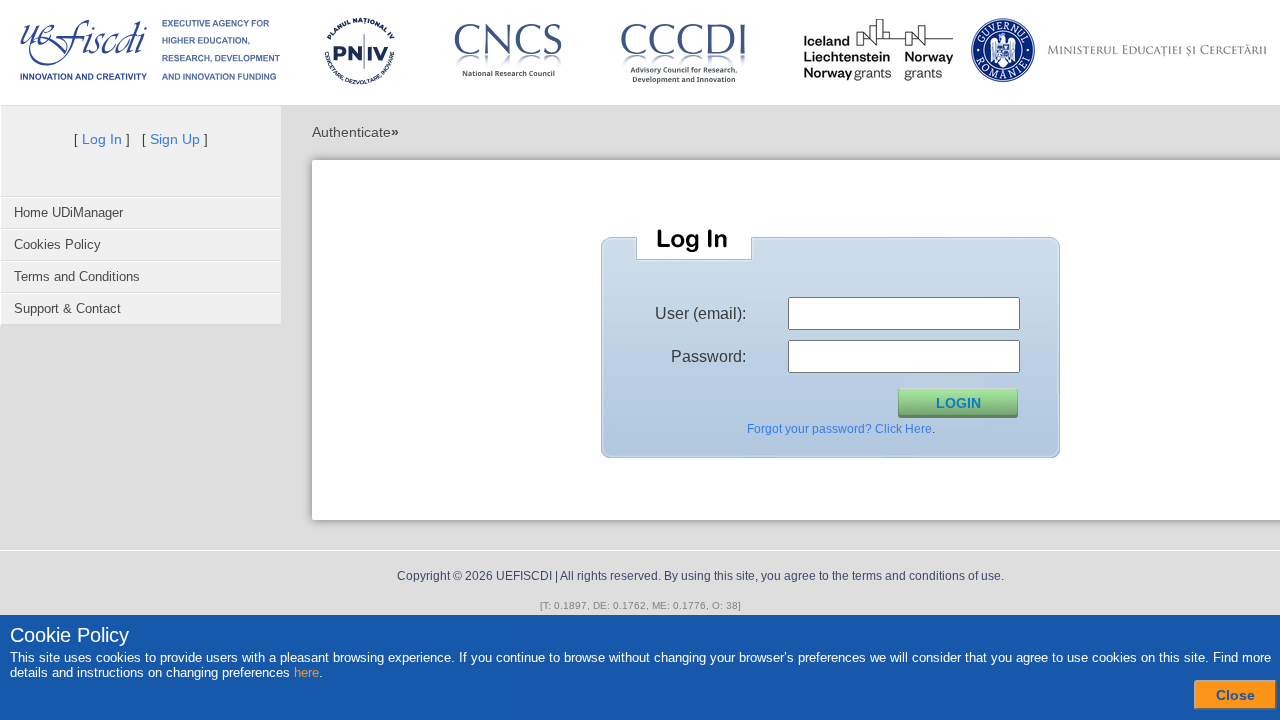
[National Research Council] (508, 50)
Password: (708, 356)
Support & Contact (67, 308)
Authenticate (351, 132)
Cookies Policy (57, 244)
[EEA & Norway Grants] (878, 50)
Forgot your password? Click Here (839, 429)
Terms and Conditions (77, 276)
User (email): (700, 313)
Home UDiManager (68, 212)
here (306, 672)
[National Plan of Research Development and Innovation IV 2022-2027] (359, 50)
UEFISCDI (524, 576)
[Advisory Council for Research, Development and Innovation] (692, 50)
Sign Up (175, 139)
